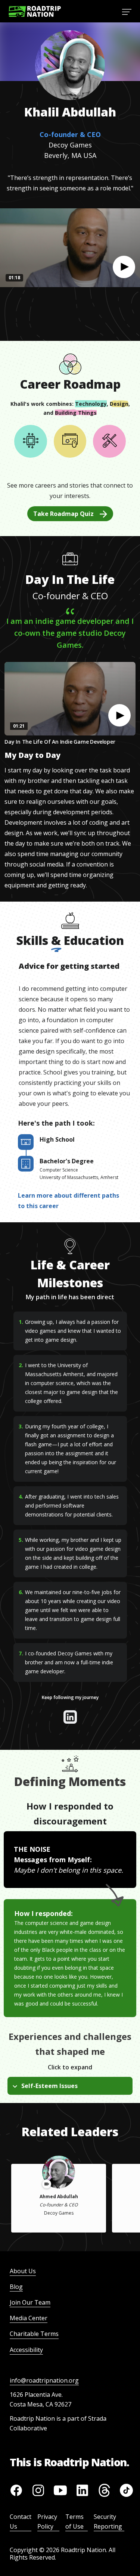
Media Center (29, 2318)
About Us (23, 2271)
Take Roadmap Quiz (63, 514)
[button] (124, 267)
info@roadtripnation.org (44, 2380)
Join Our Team (30, 2302)
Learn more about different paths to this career (69, 1201)
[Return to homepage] (35, 11)
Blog (16, 2287)
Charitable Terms (34, 2334)
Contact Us (21, 2521)
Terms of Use (74, 2521)
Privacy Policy (47, 2521)
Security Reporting (108, 2521)
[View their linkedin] (70, 1717)
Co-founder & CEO (70, 134)
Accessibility (26, 2350)
